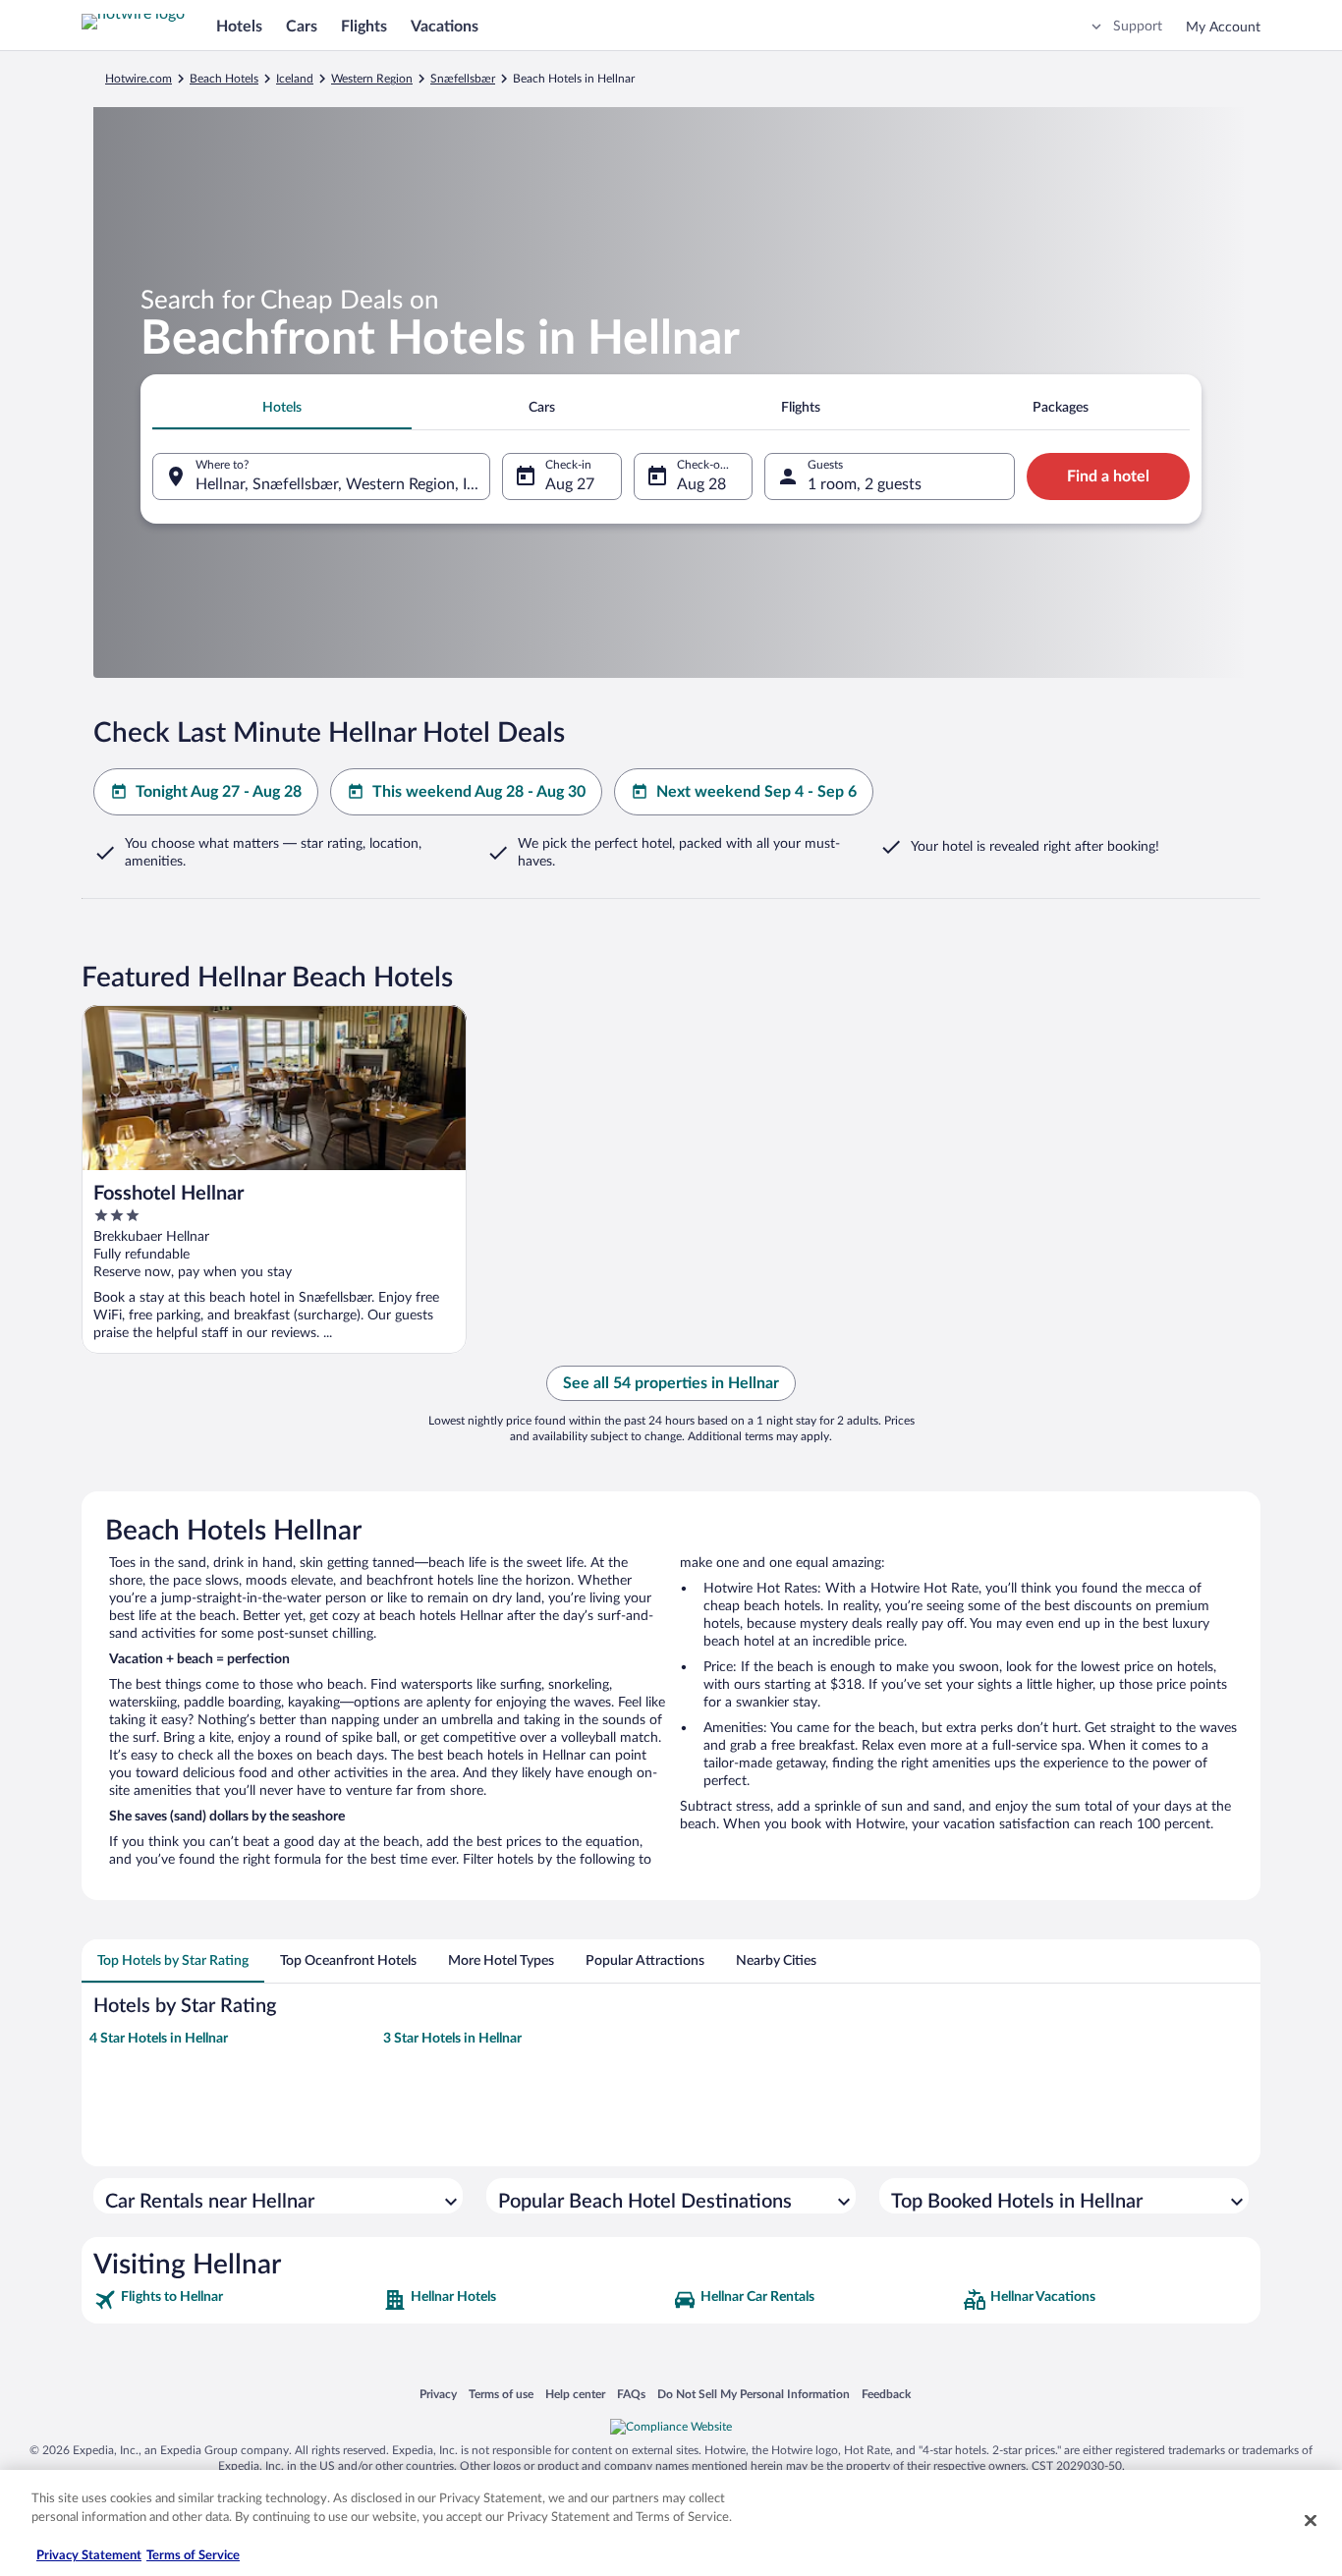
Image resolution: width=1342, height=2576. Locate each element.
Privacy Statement (89, 2556)
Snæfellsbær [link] (463, 79)
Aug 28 (701, 484)
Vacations (445, 27)
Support (1138, 27)
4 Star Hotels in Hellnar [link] (159, 2039)
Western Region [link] (372, 79)
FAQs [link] (631, 2394)
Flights (364, 27)
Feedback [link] (886, 2394)
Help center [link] (575, 2394)
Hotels (239, 27)
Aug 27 (570, 484)
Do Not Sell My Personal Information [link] (754, 2394)
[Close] (1311, 2520)
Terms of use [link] (501, 2394)
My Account (1223, 28)
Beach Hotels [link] (224, 79)
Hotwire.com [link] (139, 79)
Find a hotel (1108, 476)
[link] (236, 2300)
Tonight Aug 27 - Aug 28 (219, 792)
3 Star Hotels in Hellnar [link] (452, 2039)
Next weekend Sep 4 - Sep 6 (756, 792)
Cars (302, 27)
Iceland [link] (295, 79)
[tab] (282, 408)
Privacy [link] (438, 2394)
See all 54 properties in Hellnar (671, 1383)
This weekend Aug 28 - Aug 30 (479, 792)
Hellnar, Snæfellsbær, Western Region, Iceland (343, 484)
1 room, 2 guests (865, 484)
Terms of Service (193, 2556)
